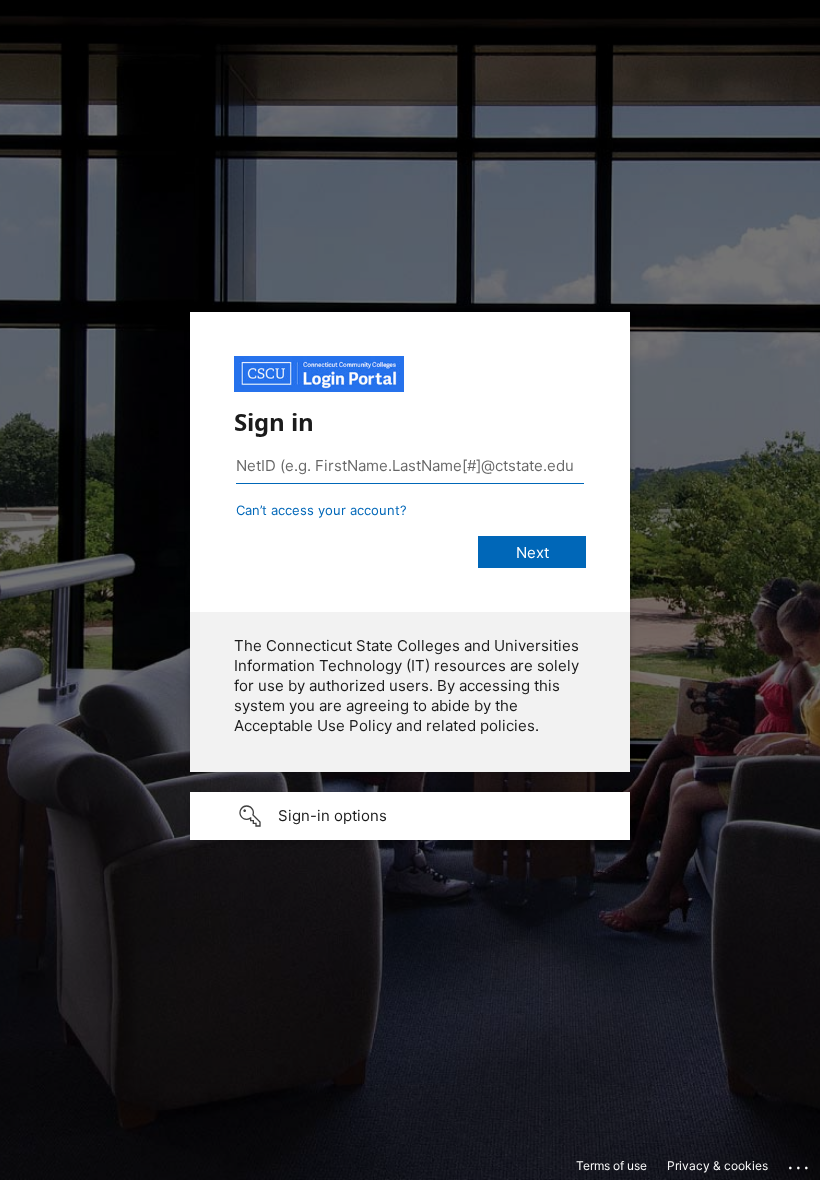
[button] (410, 816)
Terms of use (611, 1165)
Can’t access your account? (321, 510)
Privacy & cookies (717, 1165)
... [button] (800, 1163)
